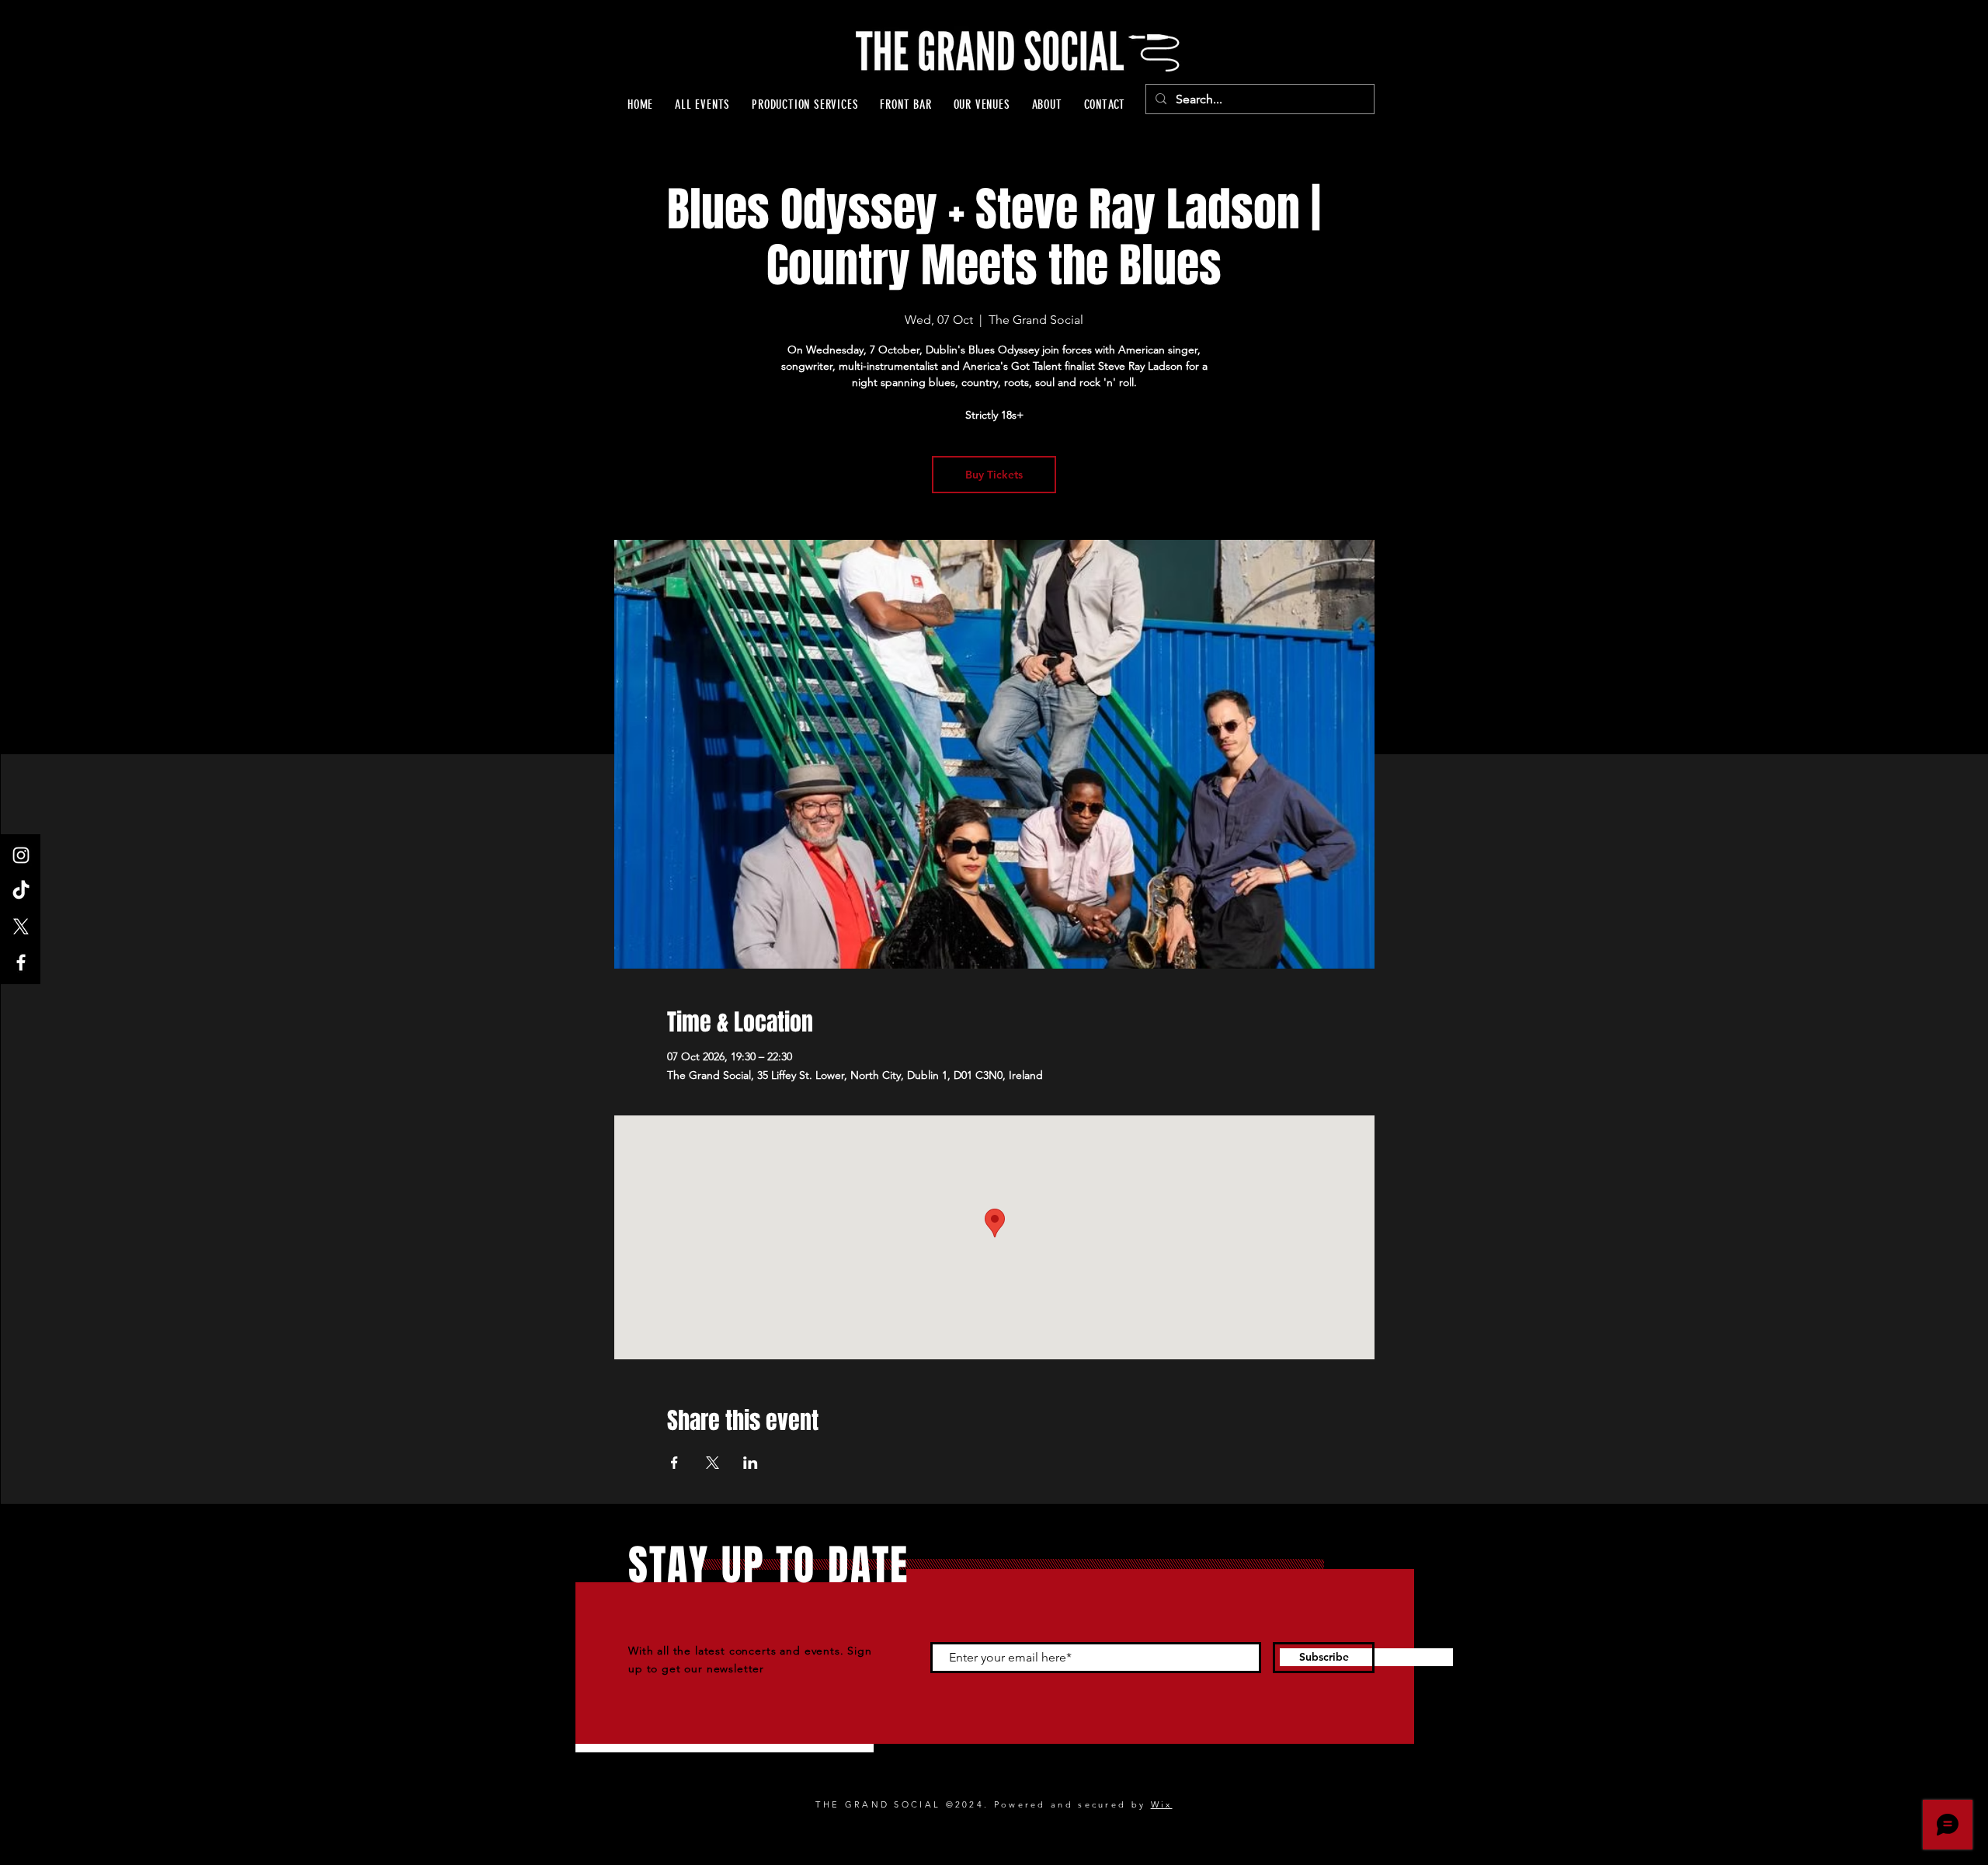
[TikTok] (21, 891)
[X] (21, 927)
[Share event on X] (712, 1463)
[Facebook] (21, 962)
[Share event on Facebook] (674, 1463)
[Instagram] (21, 855)
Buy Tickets (994, 475)
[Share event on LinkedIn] (751, 1463)
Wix (1162, 1804)
